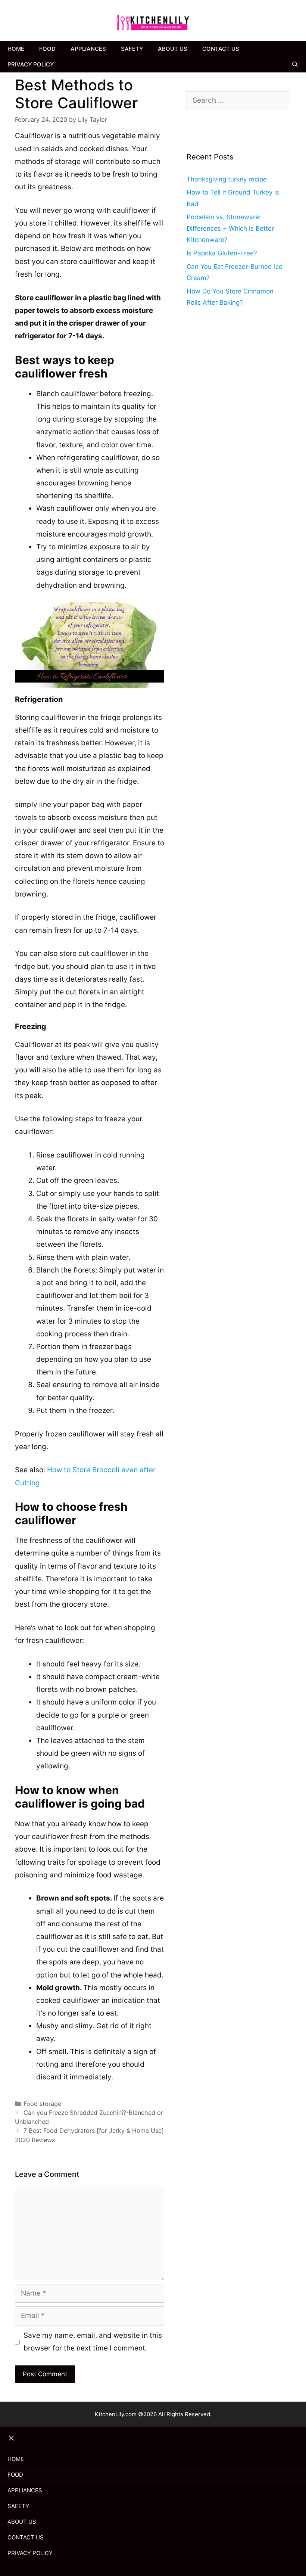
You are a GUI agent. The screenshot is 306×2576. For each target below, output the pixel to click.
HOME (16, 49)
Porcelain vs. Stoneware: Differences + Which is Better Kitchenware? (230, 228)
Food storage (42, 2104)
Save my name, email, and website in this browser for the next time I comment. (93, 2342)
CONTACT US (221, 49)
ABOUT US (173, 49)
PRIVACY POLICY (31, 64)
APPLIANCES (88, 49)
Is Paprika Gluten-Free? (222, 253)
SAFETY (132, 49)
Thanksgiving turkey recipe (227, 179)
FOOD (47, 49)
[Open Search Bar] (295, 65)
